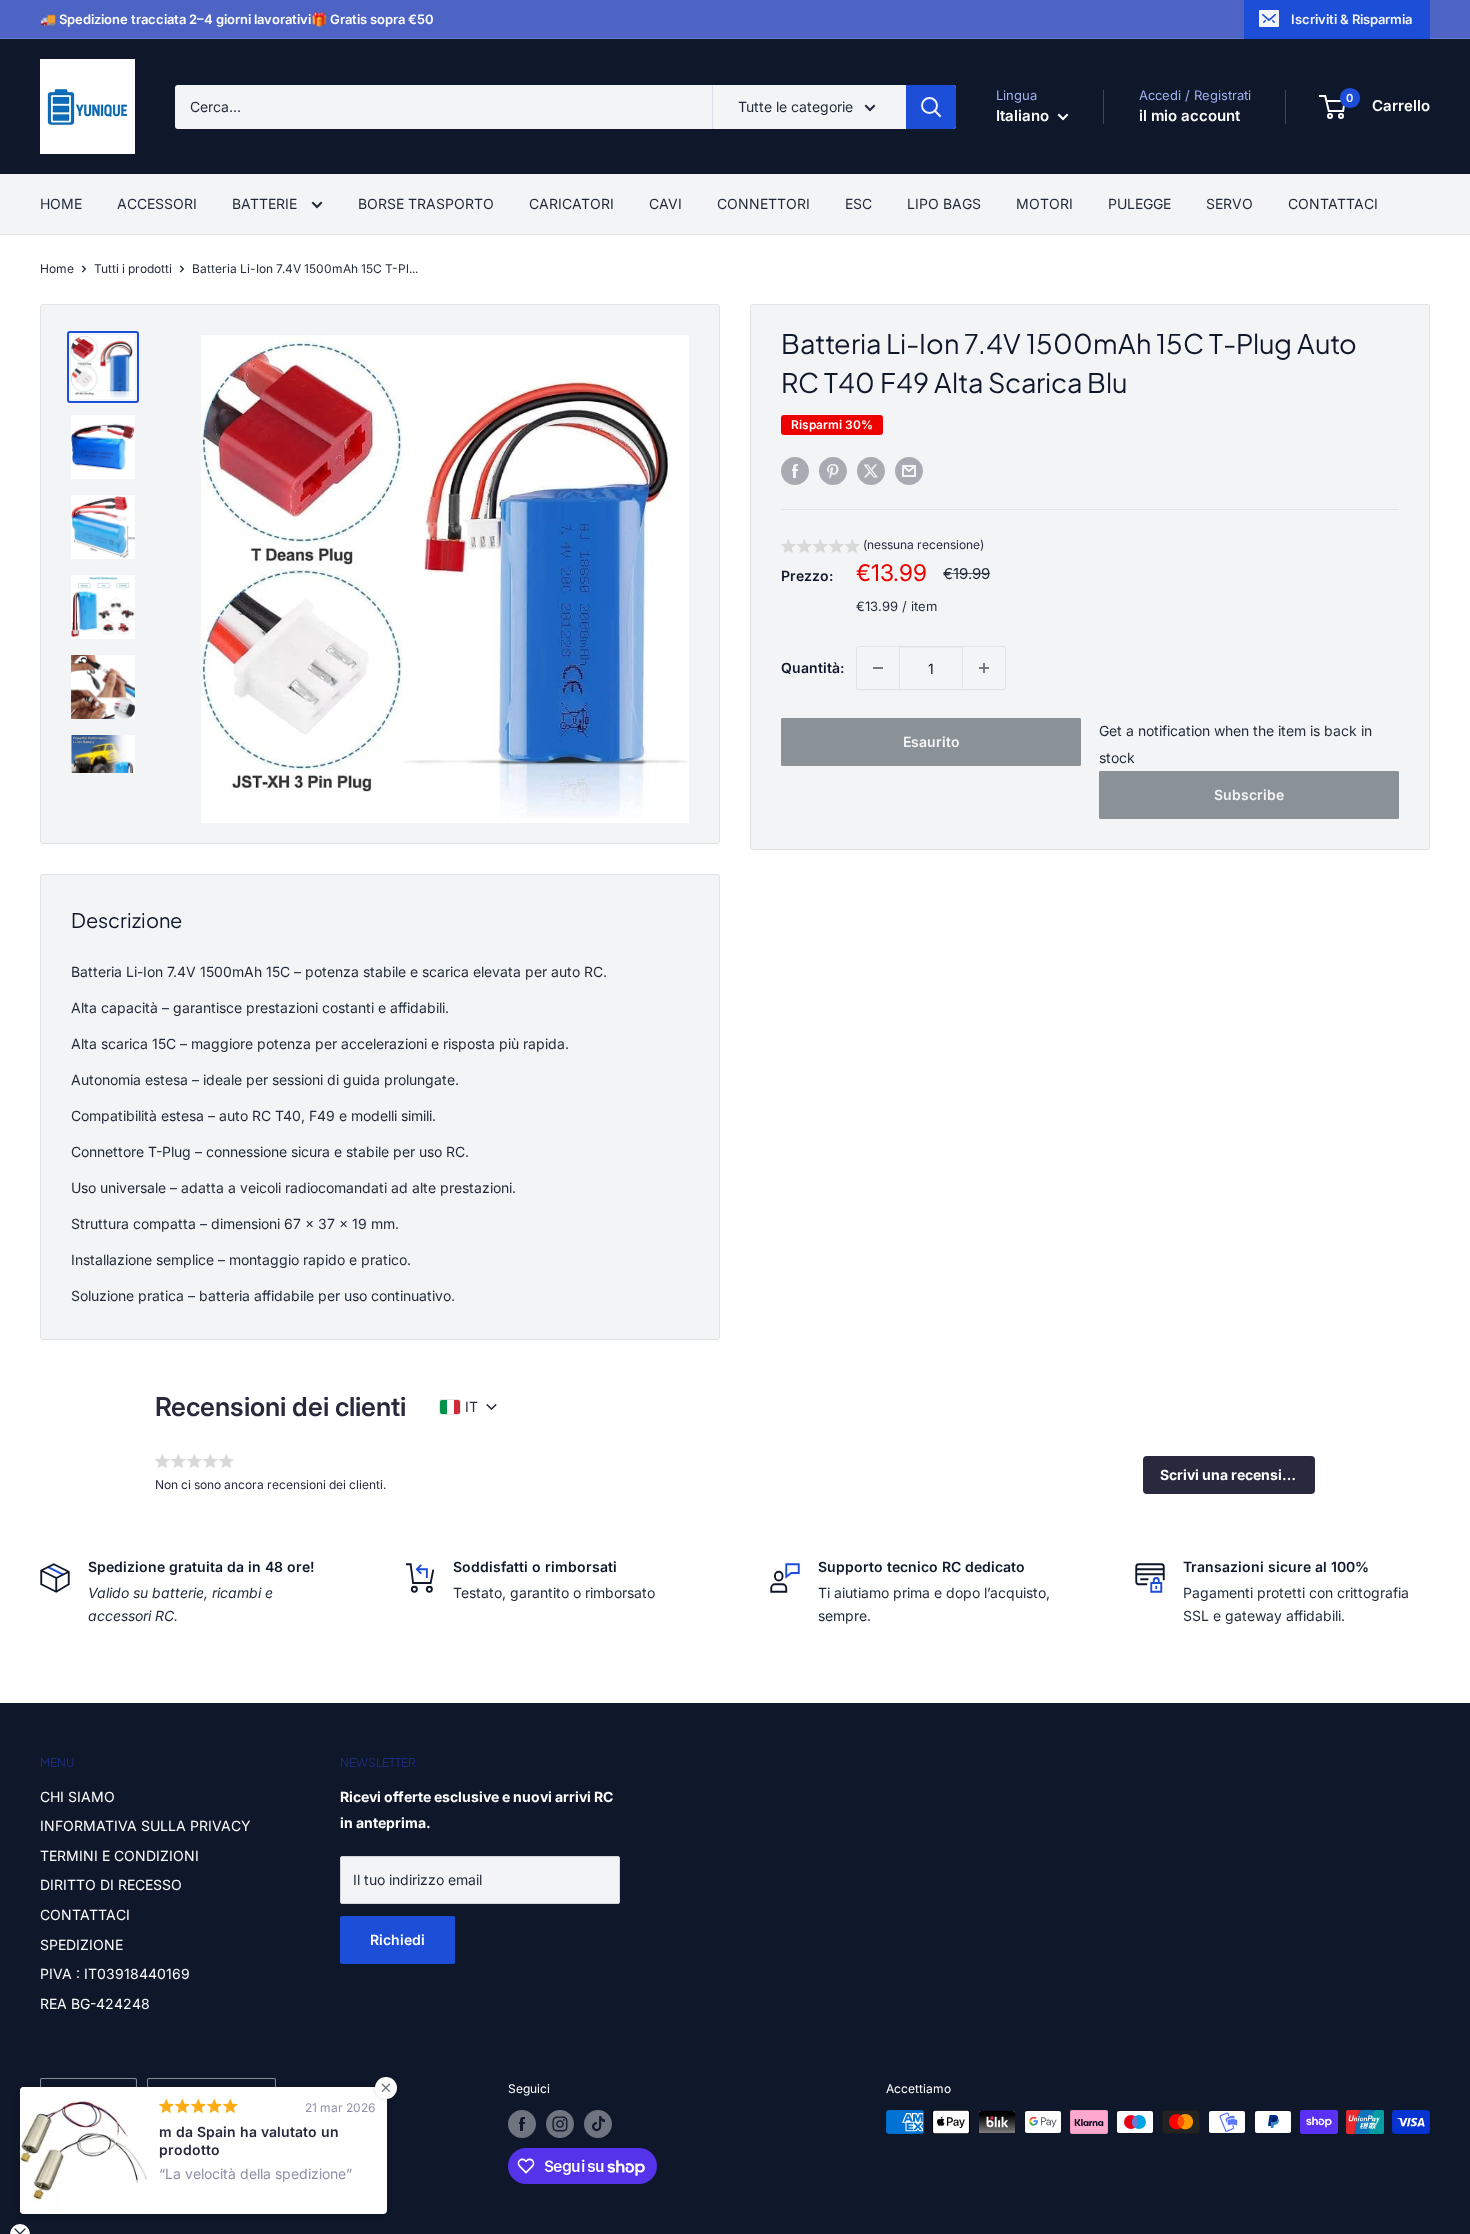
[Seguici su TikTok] (598, 2124)
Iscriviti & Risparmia (1351, 19)
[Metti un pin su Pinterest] (833, 471)
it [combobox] (471, 1406)
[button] (882, 547)
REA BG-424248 (95, 2003)
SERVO (1229, 203)
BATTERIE (266, 203)
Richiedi (397, 1939)
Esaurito (931, 741)
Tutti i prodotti (133, 268)
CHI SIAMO (77, 1796)
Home (57, 268)
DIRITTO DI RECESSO (111, 1884)
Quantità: (812, 667)
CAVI (665, 203)
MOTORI (1044, 203)
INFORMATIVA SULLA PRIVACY (145, 1825)
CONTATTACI (1333, 203)
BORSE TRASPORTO (426, 203)
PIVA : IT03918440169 (115, 1973)
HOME (61, 203)
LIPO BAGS (944, 203)
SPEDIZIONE (81, 1944)
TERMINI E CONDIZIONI (119, 1855)
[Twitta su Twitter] (871, 471)
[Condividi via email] (909, 471)
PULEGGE (1139, 203)
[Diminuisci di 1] (878, 668)
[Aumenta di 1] (984, 668)
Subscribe (1249, 794)
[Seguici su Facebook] (522, 2124)
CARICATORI (571, 203)
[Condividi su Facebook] (795, 471)
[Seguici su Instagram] (560, 2124)
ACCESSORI (157, 203)
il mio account (1189, 115)
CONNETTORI (763, 203)
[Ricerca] (931, 107)
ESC (858, 203)
